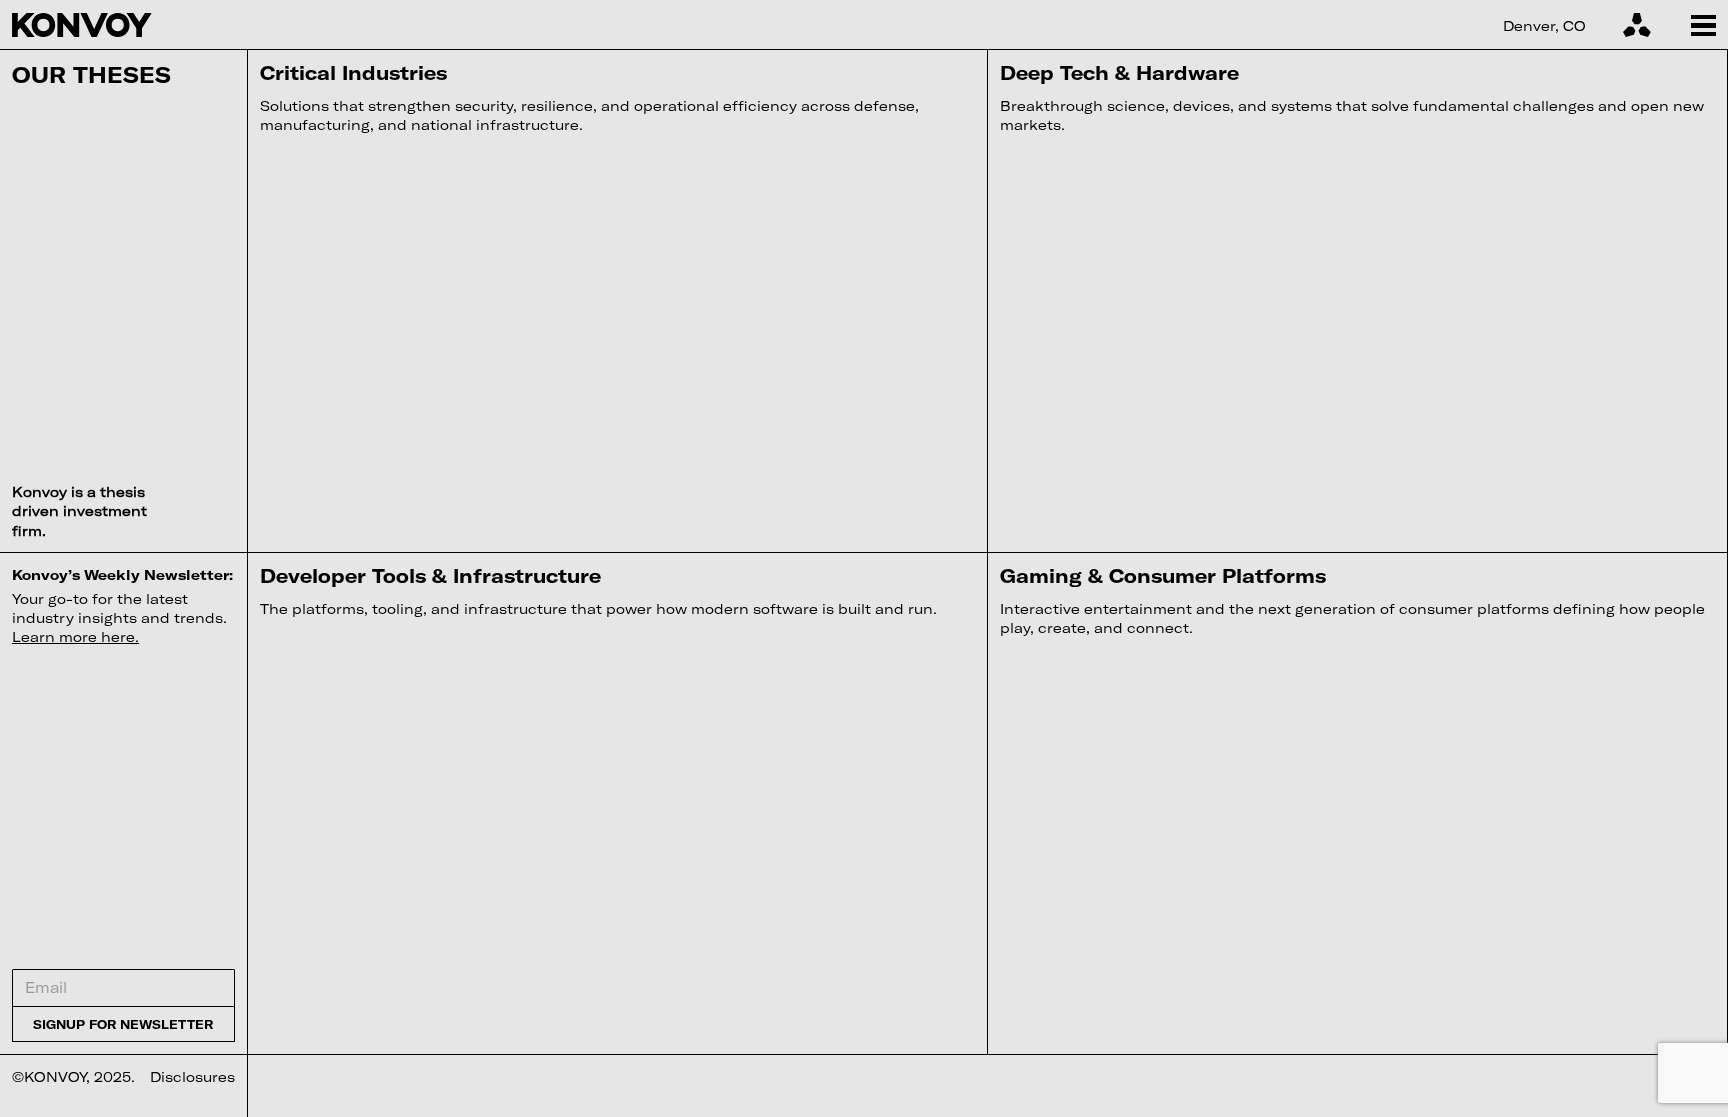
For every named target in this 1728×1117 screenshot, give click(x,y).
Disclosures (192, 1076)
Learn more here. (75, 636)
